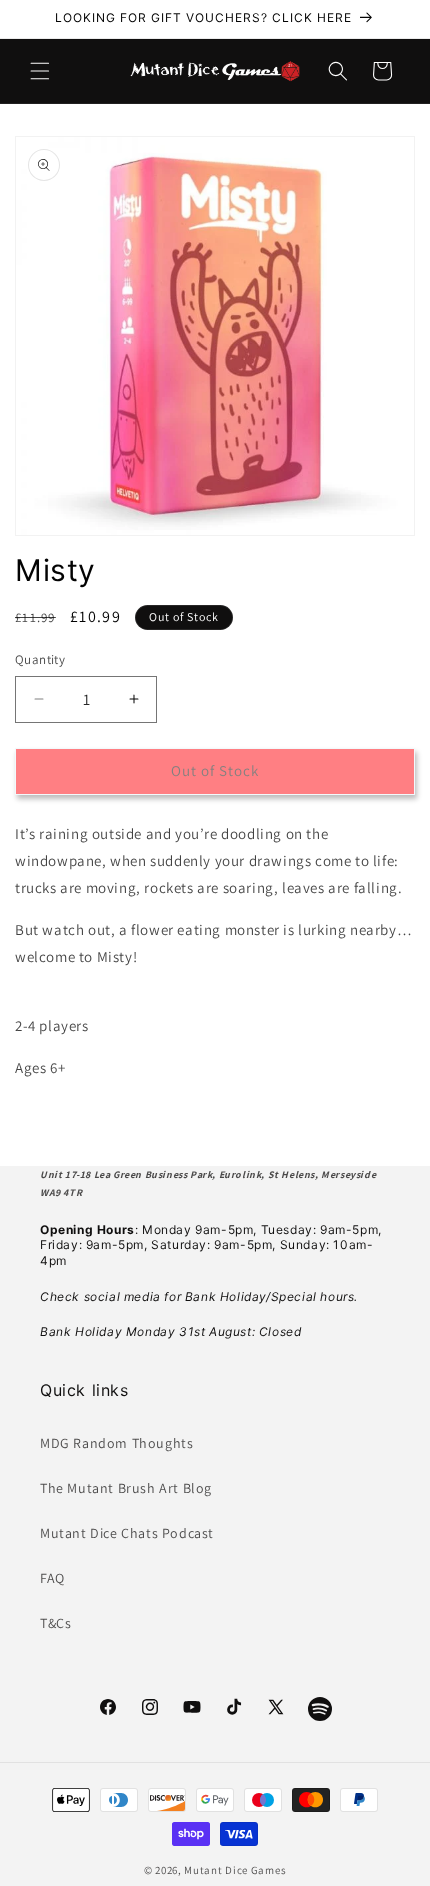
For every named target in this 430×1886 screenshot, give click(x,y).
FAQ (52, 1578)
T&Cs (55, 1623)
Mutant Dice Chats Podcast (127, 1533)
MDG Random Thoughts (116, 1443)
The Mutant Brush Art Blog (126, 1488)
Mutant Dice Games (235, 1870)
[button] (40, 71)
